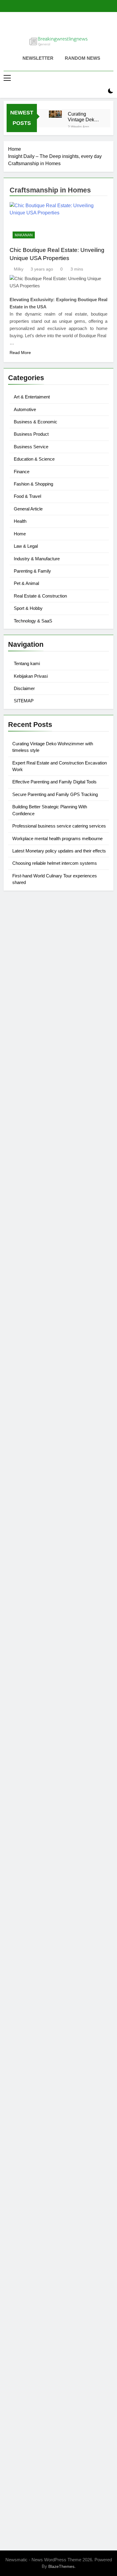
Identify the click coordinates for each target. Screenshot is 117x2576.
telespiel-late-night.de (31, 2201)
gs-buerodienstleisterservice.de (41, 1363)
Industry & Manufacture (37, 559)
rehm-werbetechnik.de (32, 1348)
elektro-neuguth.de (28, 2294)
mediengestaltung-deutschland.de (44, 1030)
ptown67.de (21, 1992)
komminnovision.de (29, 1493)
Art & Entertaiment (32, 397)
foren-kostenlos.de (28, 2107)
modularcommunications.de (37, 1594)
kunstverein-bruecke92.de (36, 1875)
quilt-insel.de (22, 1392)
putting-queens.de (27, 1413)
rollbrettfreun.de (25, 1970)
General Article (28, 509)
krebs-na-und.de (25, 2114)
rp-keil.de (18, 1132)
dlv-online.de (22, 1681)
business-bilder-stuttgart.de (37, 2359)
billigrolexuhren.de (28, 1803)
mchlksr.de (19, 1501)
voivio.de (18, 1963)
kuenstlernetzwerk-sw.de (34, 1623)
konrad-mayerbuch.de (31, 1645)
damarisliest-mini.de (30, 1638)
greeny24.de (21, 1211)
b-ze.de (16, 1941)
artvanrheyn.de (24, 1537)
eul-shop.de (21, 2258)
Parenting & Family (32, 571)
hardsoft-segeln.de (28, 1262)
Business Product (31, 434)
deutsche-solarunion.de (33, 1023)
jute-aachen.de (24, 2020)
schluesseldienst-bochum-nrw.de (43, 1652)
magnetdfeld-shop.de (31, 1168)
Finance (22, 472)
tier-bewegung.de (27, 1529)
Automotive (25, 409)
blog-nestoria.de (25, 1219)
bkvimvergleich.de (27, 1312)
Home (20, 534)
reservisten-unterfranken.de (37, 1139)
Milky (19, 269)
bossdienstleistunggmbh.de (37, 1052)
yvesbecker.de (23, 1890)
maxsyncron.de (24, 1999)
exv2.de (16, 1825)
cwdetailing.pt (23, 966)
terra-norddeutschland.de (35, 2128)
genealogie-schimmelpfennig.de (42, 2136)
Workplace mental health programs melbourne (57, 838)
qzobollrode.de (24, 2467)
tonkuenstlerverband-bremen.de (42, 2431)
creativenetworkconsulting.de (39, 1356)
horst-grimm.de (24, 1327)
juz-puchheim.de (26, 1818)
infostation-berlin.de (29, 1486)
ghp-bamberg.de (26, 1630)
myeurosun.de (23, 1059)
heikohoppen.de (25, 1442)
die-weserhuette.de (28, 2064)
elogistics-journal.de (30, 1832)
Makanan (24, 235)
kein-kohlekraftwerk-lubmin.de (40, 1977)
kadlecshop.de (24, 1190)
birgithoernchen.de (28, 1435)
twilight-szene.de (26, 1796)
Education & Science (34, 459)
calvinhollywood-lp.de (31, 2042)
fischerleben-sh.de (28, 1616)
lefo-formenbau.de (27, 1066)
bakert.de (18, 1341)
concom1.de (21, 2309)
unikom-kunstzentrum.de (34, 1508)
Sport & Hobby (28, 608)
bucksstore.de (23, 1558)
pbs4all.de (19, 1659)
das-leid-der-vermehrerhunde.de (42, 1868)
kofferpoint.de (22, 2071)
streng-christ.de (24, 1702)
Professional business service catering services (59, 826)
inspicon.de (20, 2453)
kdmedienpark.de (27, 1384)
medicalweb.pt (24, 937)
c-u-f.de (16, 2417)
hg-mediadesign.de (29, 1334)
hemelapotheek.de (28, 1428)
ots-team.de (21, 1573)
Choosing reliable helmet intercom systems (55, 863)
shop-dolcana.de (26, 2316)
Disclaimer (24, 688)
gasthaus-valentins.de (31, 1695)
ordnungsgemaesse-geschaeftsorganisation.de (58, 1601)
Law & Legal (26, 546)
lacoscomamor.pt (26, 951)
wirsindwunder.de (27, 1161)
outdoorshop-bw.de (28, 1406)
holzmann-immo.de (28, 2460)
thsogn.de (19, 2330)
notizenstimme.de (27, 987)
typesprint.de (22, 1934)
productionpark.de (27, 1291)
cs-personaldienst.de (30, 1420)
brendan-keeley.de (28, 1074)
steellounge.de (24, 973)
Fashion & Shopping (33, 484)
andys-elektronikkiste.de (34, 1038)
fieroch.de (19, 1298)
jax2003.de (20, 1580)
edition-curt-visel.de (29, 1226)
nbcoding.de (21, 1154)
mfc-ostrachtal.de (26, 2222)
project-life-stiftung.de (31, 2446)
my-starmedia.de (26, 1810)
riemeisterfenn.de (27, 1861)
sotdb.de (17, 1240)
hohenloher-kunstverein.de (37, 2092)
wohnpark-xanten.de (30, 1370)
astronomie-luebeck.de (32, 1948)
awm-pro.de (21, 1102)
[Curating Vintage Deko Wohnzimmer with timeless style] (55, 114)
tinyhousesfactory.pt (29, 958)
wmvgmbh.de (22, 2301)
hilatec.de (18, 1147)
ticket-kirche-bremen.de (33, 1897)
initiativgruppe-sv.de (29, 1522)
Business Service (31, 447)
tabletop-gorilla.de (27, 1760)
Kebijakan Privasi (31, 676)
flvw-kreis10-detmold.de (33, 1854)
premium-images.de (29, 1544)
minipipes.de (22, 1666)
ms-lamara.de (23, 1204)
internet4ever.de (25, 2150)
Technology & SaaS (33, 621)
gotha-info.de (22, 2395)
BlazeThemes (61, 2566)
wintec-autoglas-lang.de (34, 1255)
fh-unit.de (18, 1088)
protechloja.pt (22, 929)
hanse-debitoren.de (29, 1320)
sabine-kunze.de (26, 2237)
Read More (20, 353)
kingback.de (21, 1449)
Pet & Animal (26, 583)
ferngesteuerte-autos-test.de (38, 1738)
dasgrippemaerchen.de (33, 2287)
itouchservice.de (25, 2345)
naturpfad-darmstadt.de (33, 1081)
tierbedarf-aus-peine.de (33, 2013)
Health (20, 521)
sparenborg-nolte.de (30, 1515)
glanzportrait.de (25, 1904)
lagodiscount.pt (24, 944)
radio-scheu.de (24, 1305)
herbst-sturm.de (25, 2438)
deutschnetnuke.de (28, 2006)
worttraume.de (23, 980)
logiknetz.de (21, 1002)
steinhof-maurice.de (29, 1565)
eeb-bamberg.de (26, 2157)
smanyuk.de (21, 1233)
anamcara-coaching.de (33, 1767)
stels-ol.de (19, 2078)
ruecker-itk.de (22, 1789)
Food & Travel (27, 496)
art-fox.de (18, 1175)
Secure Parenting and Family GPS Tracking (55, 794)
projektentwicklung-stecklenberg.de (46, 1587)
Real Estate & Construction (40, 596)
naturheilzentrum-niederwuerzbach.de (48, 2028)
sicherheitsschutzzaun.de (35, 1269)
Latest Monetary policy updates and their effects (59, 851)
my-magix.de (22, 1283)
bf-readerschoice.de (29, 2100)
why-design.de (24, 1399)
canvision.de (22, 1197)
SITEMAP (24, 701)
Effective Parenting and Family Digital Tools (54, 782)
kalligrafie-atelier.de (29, 2496)
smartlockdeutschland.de (35, 1731)
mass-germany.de (27, 1276)
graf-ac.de (19, 1016)
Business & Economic (36, 422)
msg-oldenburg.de (27, 2244)
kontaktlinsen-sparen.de (34, 2056)
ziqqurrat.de (21, 1045)
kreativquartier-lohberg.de (35, 2265)
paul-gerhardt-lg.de (28, 2323)
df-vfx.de (17, 2121)
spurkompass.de (26, 994)
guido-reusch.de (25, 2035)
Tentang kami (27, 663)
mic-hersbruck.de (26, 1710)
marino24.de (21, 1688)
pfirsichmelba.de (26, 2273)
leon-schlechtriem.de (30, 1456)
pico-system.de (24, 1883)
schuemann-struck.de (31, 2143)
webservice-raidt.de (29, 2186)
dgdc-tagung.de (25, 1746)
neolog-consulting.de (30, 1753)
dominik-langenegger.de (34, 1674)
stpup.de (17, 2179)
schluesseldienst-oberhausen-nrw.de (47, 1846)
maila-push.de (23, 1183)
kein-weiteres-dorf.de (30, 1984)
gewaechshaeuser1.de (32, 1377)
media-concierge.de (29, 2424)
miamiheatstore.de (28, 1717)
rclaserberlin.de (25, 1095)
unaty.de (17, 1009)
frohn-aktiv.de (22, 1247)
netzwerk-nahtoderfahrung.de (39, 1839)
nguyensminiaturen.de (32, 2229)
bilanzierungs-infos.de (32, 1551)
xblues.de (18, 2366)
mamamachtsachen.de (32, 1782)
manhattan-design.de (31, 2280)
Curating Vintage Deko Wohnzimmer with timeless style (82, 117)
